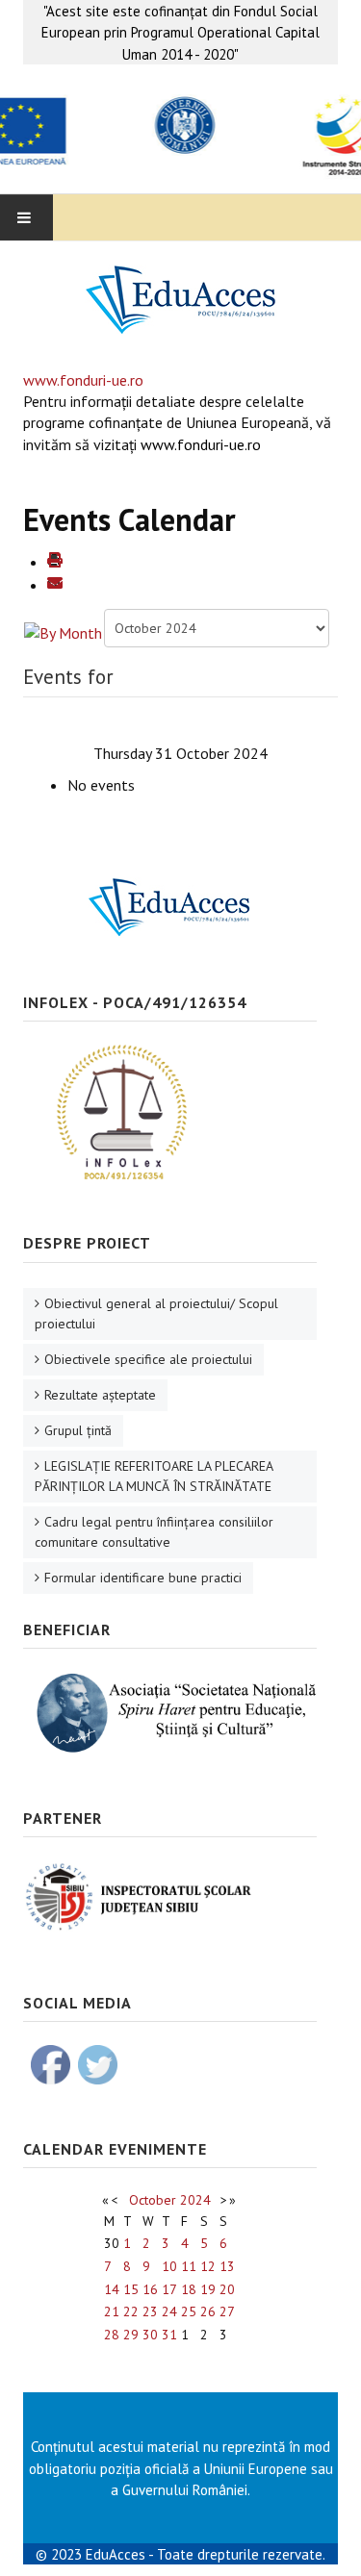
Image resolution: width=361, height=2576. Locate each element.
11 (189, 2266)
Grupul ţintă (78, 1430)
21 (112, 2311)
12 (208, 2266)
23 (150, 2311)
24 (169, 2311)
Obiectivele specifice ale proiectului (148, 1359)
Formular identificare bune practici (143, 1578)
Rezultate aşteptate (100, 1395)
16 (150, 2289)
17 (169, 2289)
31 (169, 2335)
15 (131, 2289)
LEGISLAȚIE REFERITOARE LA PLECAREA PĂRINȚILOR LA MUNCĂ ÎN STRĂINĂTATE (154, 1476)
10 (169, 2266)
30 (150, 2335)
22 (131, 2311)
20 (227, 2289)
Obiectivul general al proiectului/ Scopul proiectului (156, 1313)
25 (189, 2311)
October (153, 2200)
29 (131, 2335)
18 (189, 2289)
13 (227, 2266)
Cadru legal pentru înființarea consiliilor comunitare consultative (154, 1532)
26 (208, 2311)
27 (227, 2311)
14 (112, 2289)
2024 (195, 2200)
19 (208, 2289)
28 (112, 2335)
